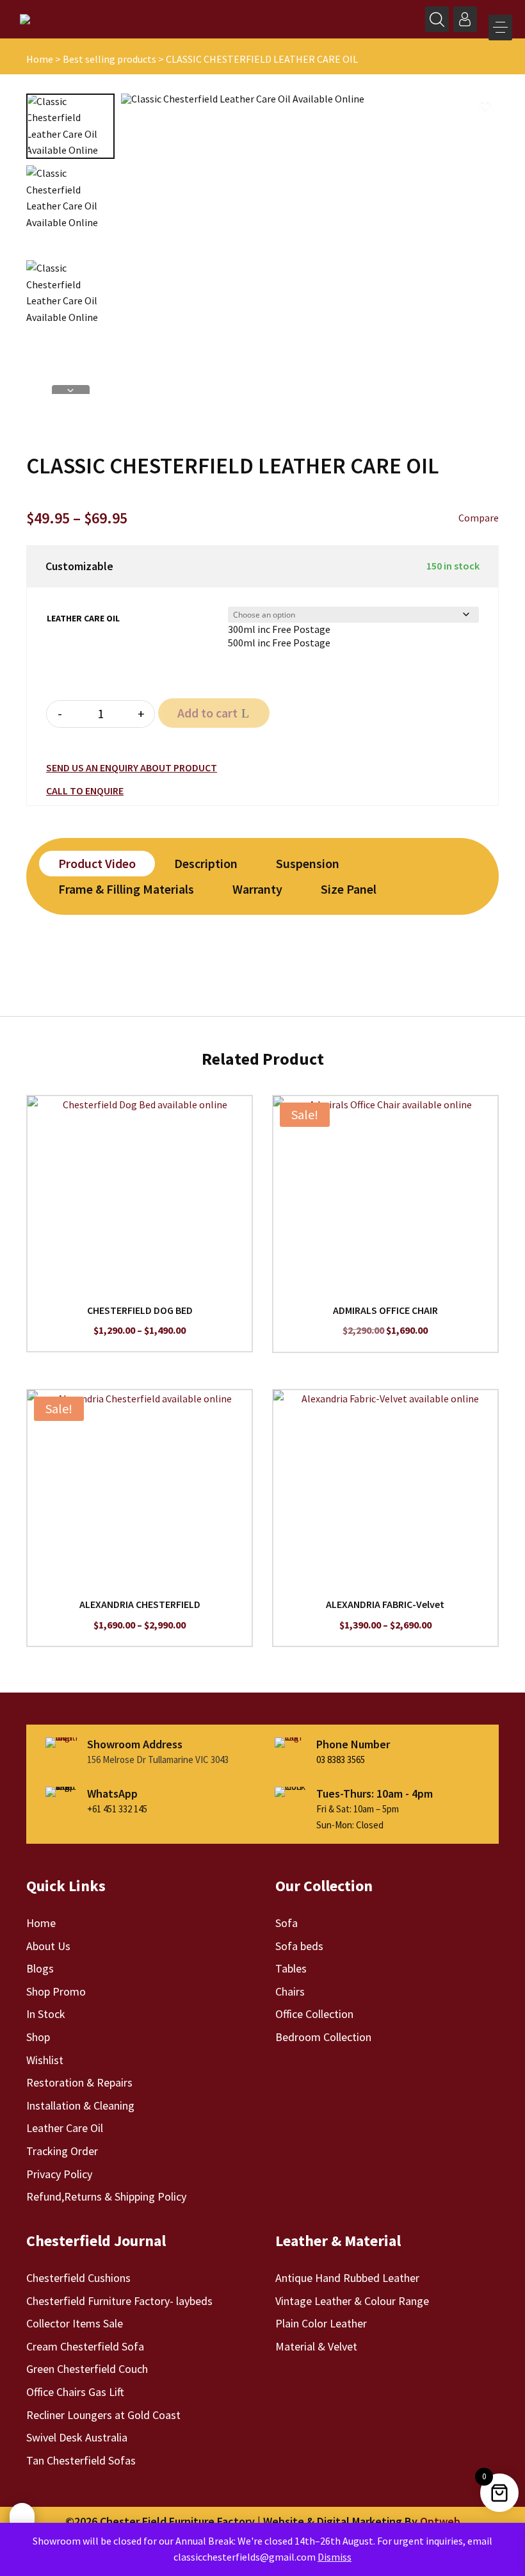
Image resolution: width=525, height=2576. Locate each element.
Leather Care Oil (65, 2128)
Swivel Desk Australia (77, 2437)
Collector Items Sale (75, 2323)
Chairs (290, 1991)
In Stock (46, 2014)
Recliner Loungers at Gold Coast (103, 2415)
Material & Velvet (316, 2346)
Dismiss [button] (335, 2557)
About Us (48, 1946)
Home (40, 59)
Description (206, 863)
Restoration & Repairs (79, 2082)
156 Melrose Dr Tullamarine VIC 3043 (158, 1760)
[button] (500, 28)
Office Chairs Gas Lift (75, 2392)
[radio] (353, 629)
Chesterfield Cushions (78, 2278)
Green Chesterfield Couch (87, 2369)
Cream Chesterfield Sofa (85, 2346)
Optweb (440, 2521)
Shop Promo (56, 1991)
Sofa (287, 1923)
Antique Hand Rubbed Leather (347, 2278)
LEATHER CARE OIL (83, 618)
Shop (38, 2037)
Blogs (40, 1968)
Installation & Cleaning (80, 2105)
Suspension (308, 863)
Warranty (257, 889)
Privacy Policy (59, 2174)
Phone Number (353, 1744)
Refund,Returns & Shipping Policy (106, 2196)
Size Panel (349, 889)
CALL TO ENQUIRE (85, 791)
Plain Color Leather (321, 2323)
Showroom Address (135, 1744)
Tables (291, 1968)
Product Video (97, 863)
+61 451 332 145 (117, 1809)
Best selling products (109, 59)
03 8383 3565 (341, 1760)
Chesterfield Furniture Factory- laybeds (119, 2301)
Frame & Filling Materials (126, 889)
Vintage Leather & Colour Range (352, 2301)
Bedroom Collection (323, 2037)
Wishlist (45, 2060)
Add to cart (207, 713)
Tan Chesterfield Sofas (81, 2460)
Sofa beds (299, 1946)
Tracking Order (62, 2151)
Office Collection (314, 2014)
